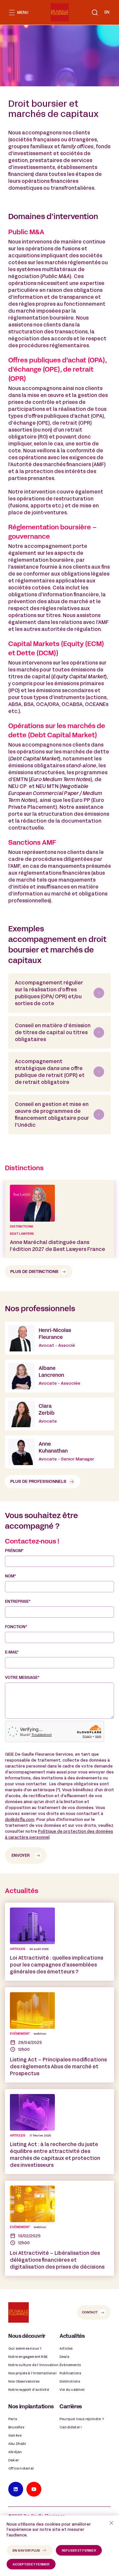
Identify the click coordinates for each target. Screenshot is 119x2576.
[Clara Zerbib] (59, 1414)
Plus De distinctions (34, 1272)
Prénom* (14, 1551)
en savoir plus (26, 2551)
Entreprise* (18, 1602)
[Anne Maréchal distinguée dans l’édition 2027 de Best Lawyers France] (59, 1219)
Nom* (10, 1576)
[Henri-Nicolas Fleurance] (59, 1338)
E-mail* (12, 1653)
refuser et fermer (79, 2551)
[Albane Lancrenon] (59, 1376)
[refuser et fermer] (111, 2523)
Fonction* (16, 1627)
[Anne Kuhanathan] (59, 1452)
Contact (90, 2313)
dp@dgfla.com (20, 1820)
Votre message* (22, 1678)
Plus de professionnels (38, 1482)
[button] (95, 13)
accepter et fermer (31, 2565)
